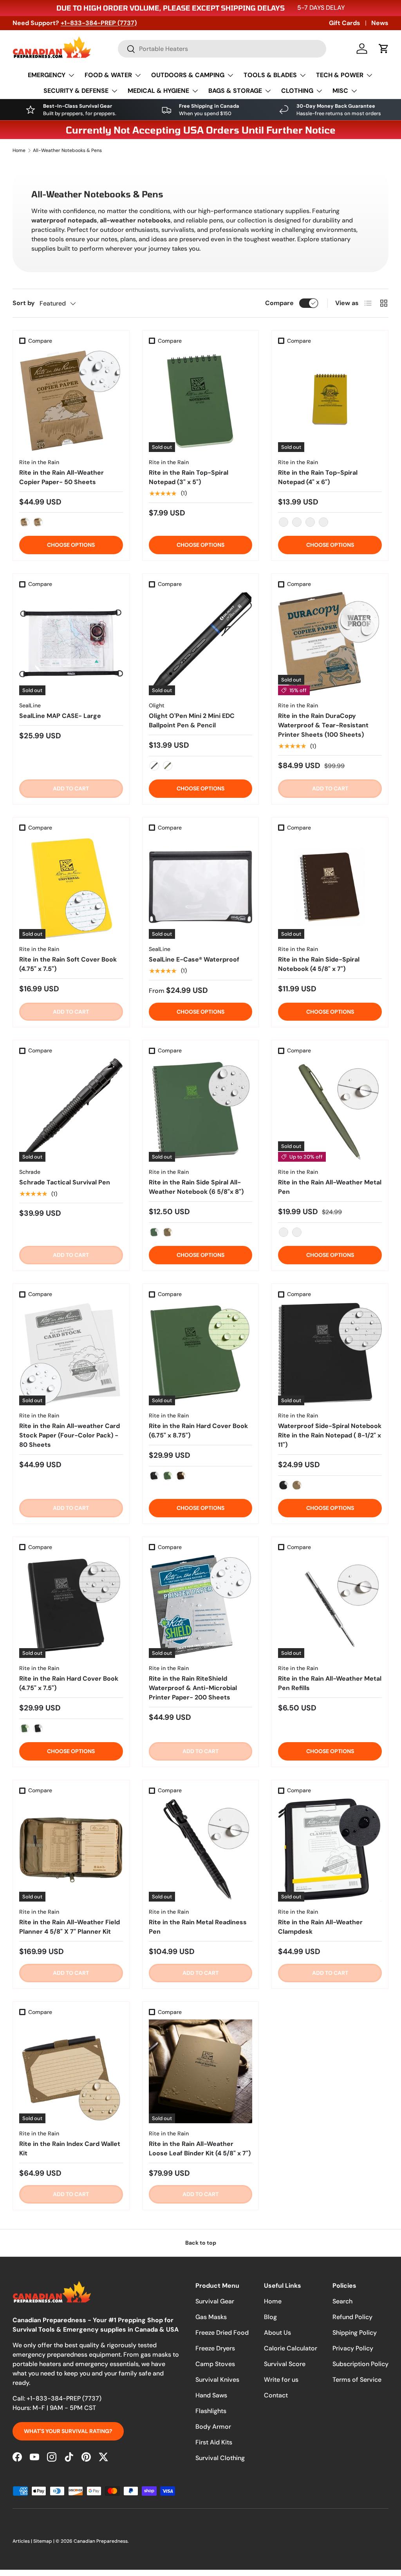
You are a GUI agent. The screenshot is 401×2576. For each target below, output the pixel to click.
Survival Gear (215, 2301)
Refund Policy (352, 2317)
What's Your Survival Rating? (68, 2431)
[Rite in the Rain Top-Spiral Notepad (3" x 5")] (201, 400)
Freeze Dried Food (222, 2333)
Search (342, 2301)
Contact (276, 2395)
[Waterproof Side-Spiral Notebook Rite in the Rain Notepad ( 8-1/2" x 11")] (330, 1353)
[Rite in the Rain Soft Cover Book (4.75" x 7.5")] (71, 887)
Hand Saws (211, 2395)
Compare (279, 303)
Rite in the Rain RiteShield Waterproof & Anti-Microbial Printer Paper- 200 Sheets (193, 1688)
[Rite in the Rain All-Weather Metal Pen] (330, 1110)
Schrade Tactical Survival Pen (65, 1182)
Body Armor (213, 2427)
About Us (277, 2333)
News (380, 23)
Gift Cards (345, 23)
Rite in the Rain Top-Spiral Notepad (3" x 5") (189, 477)
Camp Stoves (215, 2364)
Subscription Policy (360, 2364)
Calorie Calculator (291, 2348)
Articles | (23, 2541)
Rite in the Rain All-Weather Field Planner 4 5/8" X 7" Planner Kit (70, 1927)
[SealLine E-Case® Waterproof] (201, 887)
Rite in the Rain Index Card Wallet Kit (70, 2148)
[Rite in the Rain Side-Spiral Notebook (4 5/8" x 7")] (330, 887)
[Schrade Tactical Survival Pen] (71, 1110)
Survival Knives (217, 2380)
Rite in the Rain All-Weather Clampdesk (320, 1927)
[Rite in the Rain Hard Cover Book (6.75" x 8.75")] (201, 1353)
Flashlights (211, 2411)
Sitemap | (44, 2541)
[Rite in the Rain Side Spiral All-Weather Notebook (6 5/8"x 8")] (201, 1110)
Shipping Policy (355, 2333)
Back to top (201, 2243)
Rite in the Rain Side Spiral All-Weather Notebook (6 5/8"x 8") (196, 1187)
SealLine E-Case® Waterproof (194, 959)
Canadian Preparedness (101, 2541)
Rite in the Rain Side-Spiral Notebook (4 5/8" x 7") (319, 964)
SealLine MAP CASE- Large (60, 716)
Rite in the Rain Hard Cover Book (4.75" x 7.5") (69, 1683)
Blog (270, 2317)
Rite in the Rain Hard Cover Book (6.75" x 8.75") (198, 1431)
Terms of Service (357, 2380)
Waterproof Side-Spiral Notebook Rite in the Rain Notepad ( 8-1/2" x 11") (330, 1435)
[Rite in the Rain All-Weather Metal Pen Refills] (330, 1606)
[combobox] (222, 49)
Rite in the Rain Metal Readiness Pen (198, 1927)
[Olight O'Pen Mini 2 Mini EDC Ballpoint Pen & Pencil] (201, 643)
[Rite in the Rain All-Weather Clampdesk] (330, 1850)
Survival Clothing (220, 2458)
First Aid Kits (214, 2442)
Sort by (24, 303)
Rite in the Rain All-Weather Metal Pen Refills (330, 1683)
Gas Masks (211, 2317)
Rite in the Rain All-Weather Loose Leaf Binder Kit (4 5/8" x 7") (200, 2148)
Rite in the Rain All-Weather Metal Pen (330, 1187)
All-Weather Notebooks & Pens (67, 150)
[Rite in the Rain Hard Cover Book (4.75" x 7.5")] (71, 1606)
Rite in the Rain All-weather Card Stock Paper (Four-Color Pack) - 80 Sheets (70, 1435)
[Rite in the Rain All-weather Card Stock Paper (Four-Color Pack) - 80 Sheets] (71, 1353)
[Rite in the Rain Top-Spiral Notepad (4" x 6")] (330, 400)
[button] (384, 49)
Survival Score (285, 2364)
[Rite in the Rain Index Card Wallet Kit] (71, 2071)
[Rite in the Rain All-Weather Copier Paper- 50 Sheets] (71, 400)
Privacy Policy (353, 2348)
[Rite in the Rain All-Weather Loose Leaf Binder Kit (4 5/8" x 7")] (201, 2071)
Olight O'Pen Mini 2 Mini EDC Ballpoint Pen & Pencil (192, 720)
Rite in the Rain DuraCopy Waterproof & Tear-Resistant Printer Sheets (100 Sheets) (323, 725)
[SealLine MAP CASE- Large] (71, 643)
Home (19, 150)
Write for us (281, 2380)
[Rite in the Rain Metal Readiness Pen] (201, 1850)
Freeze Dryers (215, 2348)
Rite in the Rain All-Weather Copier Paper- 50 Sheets (61, 477)
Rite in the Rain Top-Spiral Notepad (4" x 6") (318, 477)
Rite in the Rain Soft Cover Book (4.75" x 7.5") (68, 964)
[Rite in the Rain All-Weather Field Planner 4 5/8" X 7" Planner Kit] (71, 1850)
